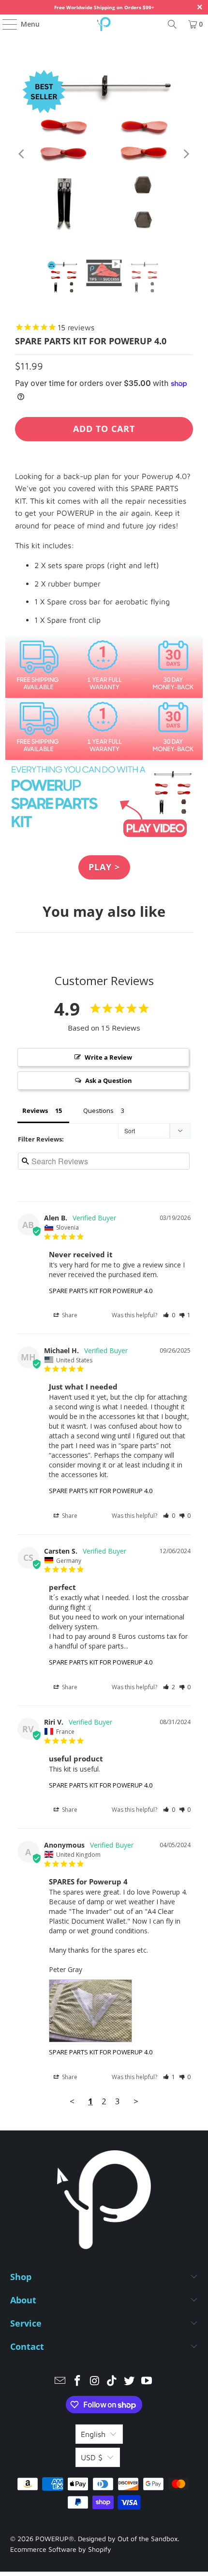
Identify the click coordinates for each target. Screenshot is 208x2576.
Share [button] (69, 1315)
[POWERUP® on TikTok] (112, 2382)
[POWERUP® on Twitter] (130, 2382)
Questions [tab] (98, 1111)
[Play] (104, 154)
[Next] (186, 154)
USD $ (92, 2457)
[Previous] (22, 154)
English (93, 2434)
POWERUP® (55, 2538)
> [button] (136, 2101)
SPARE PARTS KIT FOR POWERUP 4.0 (101, 1291)
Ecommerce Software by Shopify (61, 2549)
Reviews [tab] (35, 1111)
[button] (169, 1315)
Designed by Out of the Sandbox (128, 2538)
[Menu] (5, 24)
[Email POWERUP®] (60, 2382)
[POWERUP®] (104, 24)
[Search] (172, 24)
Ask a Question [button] (109, 1080)
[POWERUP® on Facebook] (78, 2382)
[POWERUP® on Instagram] (95, 2382)
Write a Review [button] (108, 1057)
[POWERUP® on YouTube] (147, 2382)
